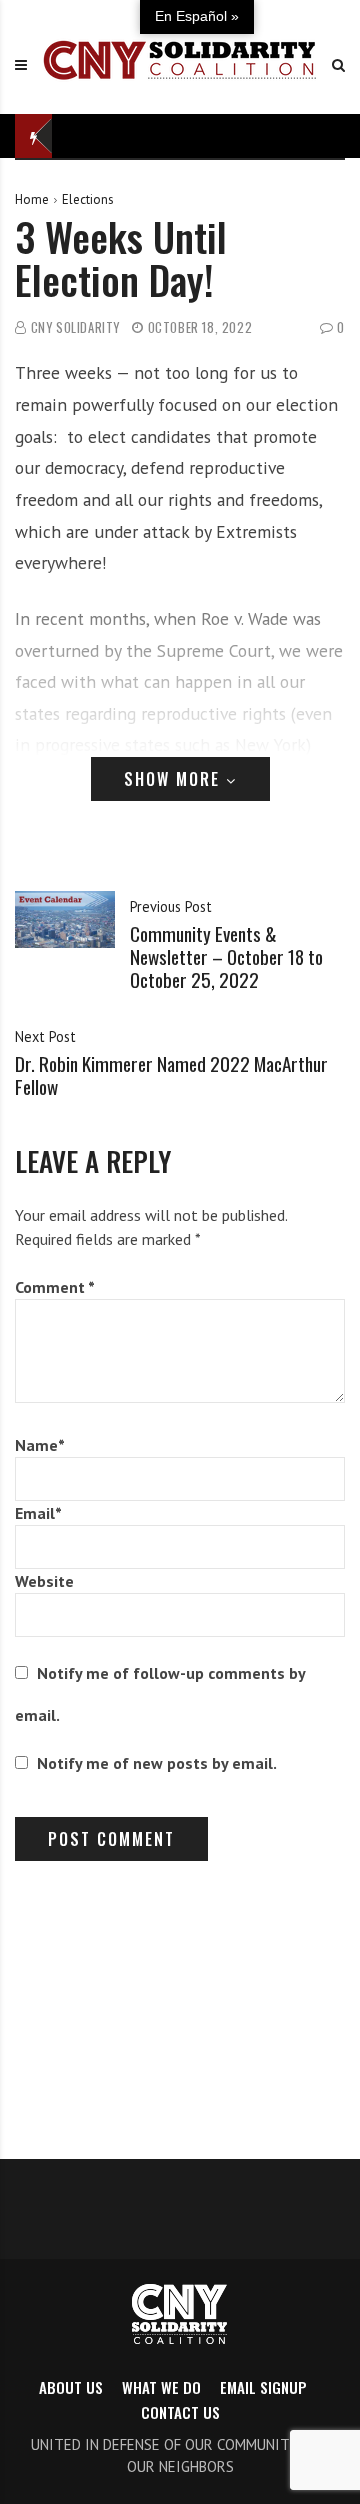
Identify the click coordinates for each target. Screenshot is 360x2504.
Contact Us (180, 2412)
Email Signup (263, 2387)
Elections (88, 199)
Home (32, 199)
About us (71, 2387)
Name (40, 1445)
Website (44, 1581)
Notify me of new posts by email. (157, 1763)
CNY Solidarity (75, 327)
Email (38, 1513)
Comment (55, 1287)
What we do (161, 2387)
